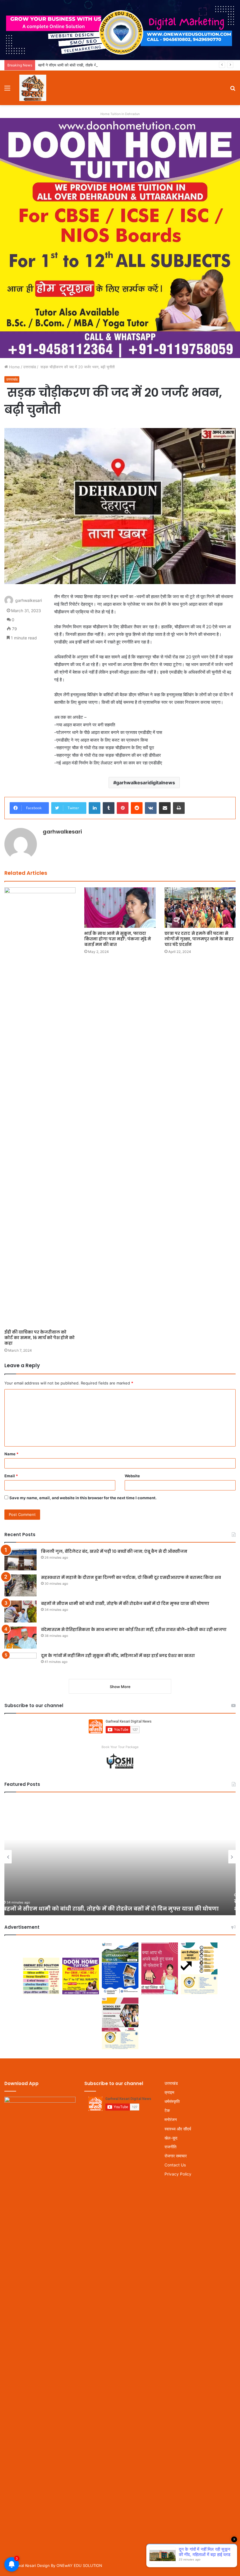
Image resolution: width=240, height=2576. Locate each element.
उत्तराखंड (30, 367)
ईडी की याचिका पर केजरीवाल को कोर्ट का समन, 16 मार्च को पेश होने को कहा (40, 1338)
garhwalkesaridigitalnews (146, 783)
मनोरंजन (171, 2120)
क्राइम (169, 2092)
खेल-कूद (171, 2138)
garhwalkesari (29, 601)
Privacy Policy (178, 2174)
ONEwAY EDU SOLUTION (79, 2565)
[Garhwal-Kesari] (33, 88)
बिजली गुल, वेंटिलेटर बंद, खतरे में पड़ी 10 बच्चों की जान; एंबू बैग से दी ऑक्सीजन (114, 1551)
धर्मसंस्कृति (172, 2101)
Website (132, 1476)
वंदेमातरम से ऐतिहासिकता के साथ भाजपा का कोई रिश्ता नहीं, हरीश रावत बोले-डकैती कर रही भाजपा (134, 1630)
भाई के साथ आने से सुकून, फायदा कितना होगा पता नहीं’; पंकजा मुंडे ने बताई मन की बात (118, 939)
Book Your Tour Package (120, 1747)
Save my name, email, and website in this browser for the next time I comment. (83, 1498)
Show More (120, 1687)
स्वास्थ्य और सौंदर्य (178, 2129)
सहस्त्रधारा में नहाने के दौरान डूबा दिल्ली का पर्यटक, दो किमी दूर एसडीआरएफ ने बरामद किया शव (131, 1577)
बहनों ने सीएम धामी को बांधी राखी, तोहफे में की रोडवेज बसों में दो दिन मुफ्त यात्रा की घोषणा (100, 65)
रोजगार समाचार (176, 2156)
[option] (120, 1857)
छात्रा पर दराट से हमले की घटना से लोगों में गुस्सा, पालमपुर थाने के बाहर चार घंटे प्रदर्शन (199, 939)
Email (11, 1476)
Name (11, 1454)
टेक (167, 2111)
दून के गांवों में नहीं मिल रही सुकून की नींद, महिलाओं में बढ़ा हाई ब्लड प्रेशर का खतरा (118, 1656)
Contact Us (175, 2165)
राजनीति (170, 2147)
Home (14, 367)
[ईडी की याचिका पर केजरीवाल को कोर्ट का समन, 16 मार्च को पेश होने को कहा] (40, 1107)
